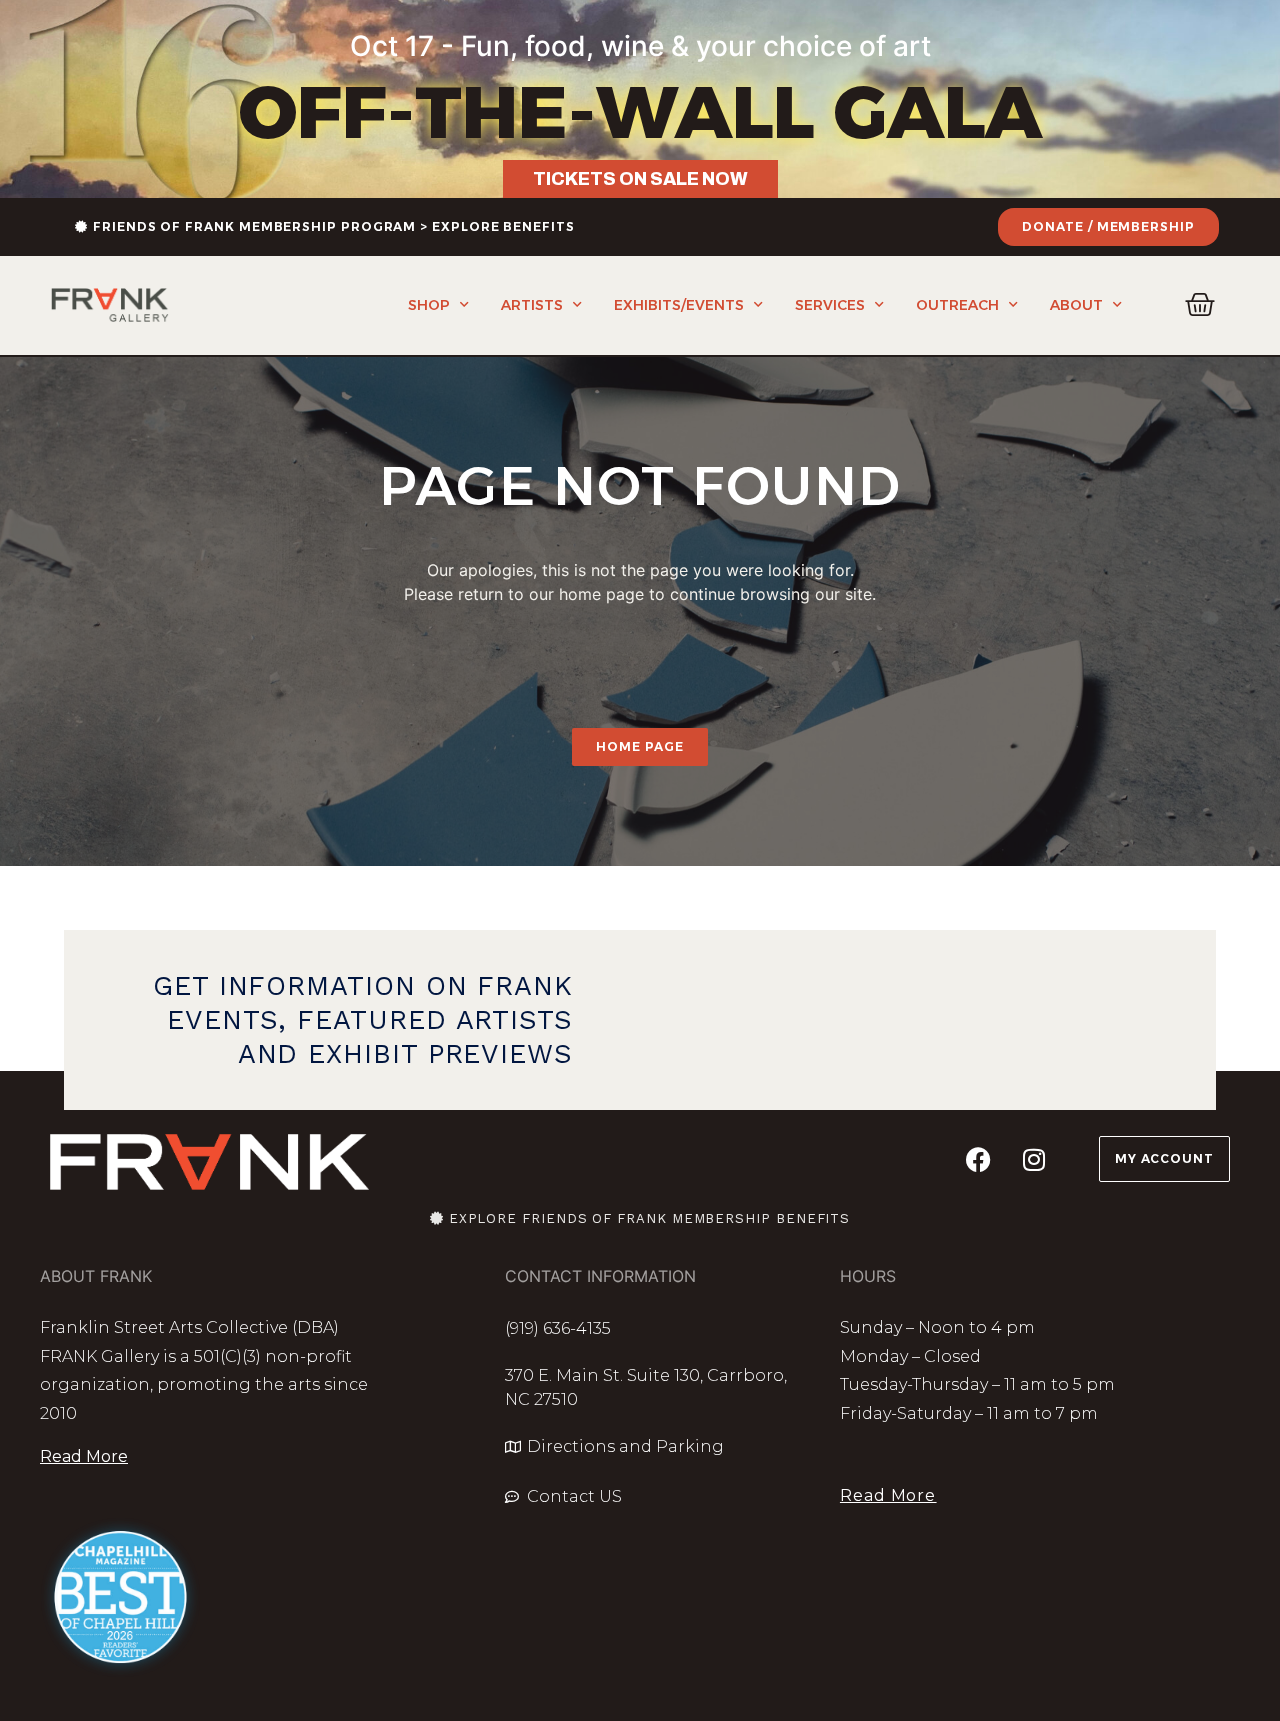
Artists (532, 305)
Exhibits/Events (679, 305)
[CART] (1200, 305)
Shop (429, 305)
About (1076, 305)
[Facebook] (979, 1159)
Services (830, 305)
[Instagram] (1034, 1159)
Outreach (957, 305)
